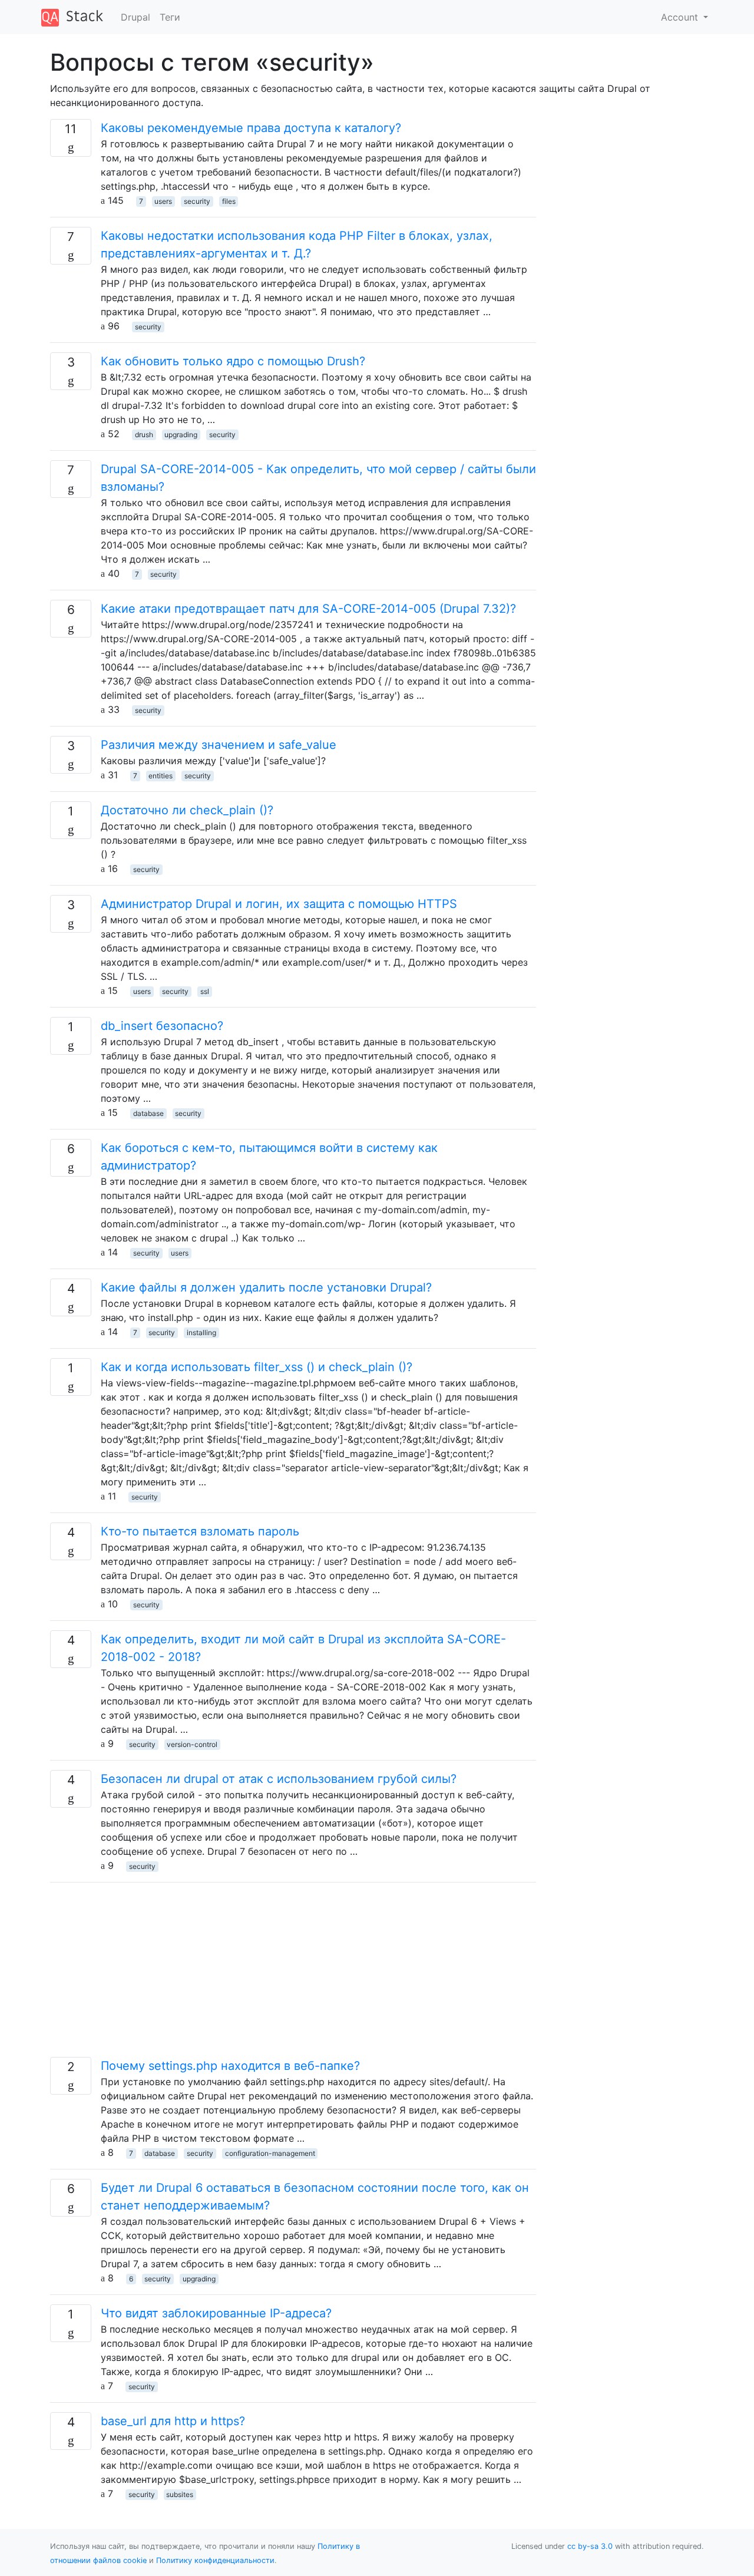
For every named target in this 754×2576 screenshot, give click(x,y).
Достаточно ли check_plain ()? (187, 810)
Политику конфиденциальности (215, 2560)
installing (201, 1332)
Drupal (135, 17)
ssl (205, 991)
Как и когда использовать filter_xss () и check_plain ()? (257, 1367)
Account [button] (681, 17)
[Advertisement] (293, 1974)
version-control (192, 1744)
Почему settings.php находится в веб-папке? (230, 2066)
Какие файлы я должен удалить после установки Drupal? (266, 1287)
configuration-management (270, 2153)
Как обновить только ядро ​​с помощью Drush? (233, 361)
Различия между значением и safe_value (219, 745)
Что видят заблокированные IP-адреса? (216, 2313)
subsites (180, 2494)
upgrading (181, 435)
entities (161, 776)
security (197, 201)
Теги (170, 17)
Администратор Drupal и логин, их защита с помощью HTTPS (279, 904)
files (229, 201)
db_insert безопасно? (162, 1026)
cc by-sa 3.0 (590, 2546)
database (148, 1113)
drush (144, 435)
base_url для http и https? (173, 2421)
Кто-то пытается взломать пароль (200, 1531)
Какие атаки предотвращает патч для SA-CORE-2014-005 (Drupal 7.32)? (308, 609)
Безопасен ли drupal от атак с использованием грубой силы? (279, 1779)
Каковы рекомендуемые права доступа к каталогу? (251, 128)
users (163, 201)
